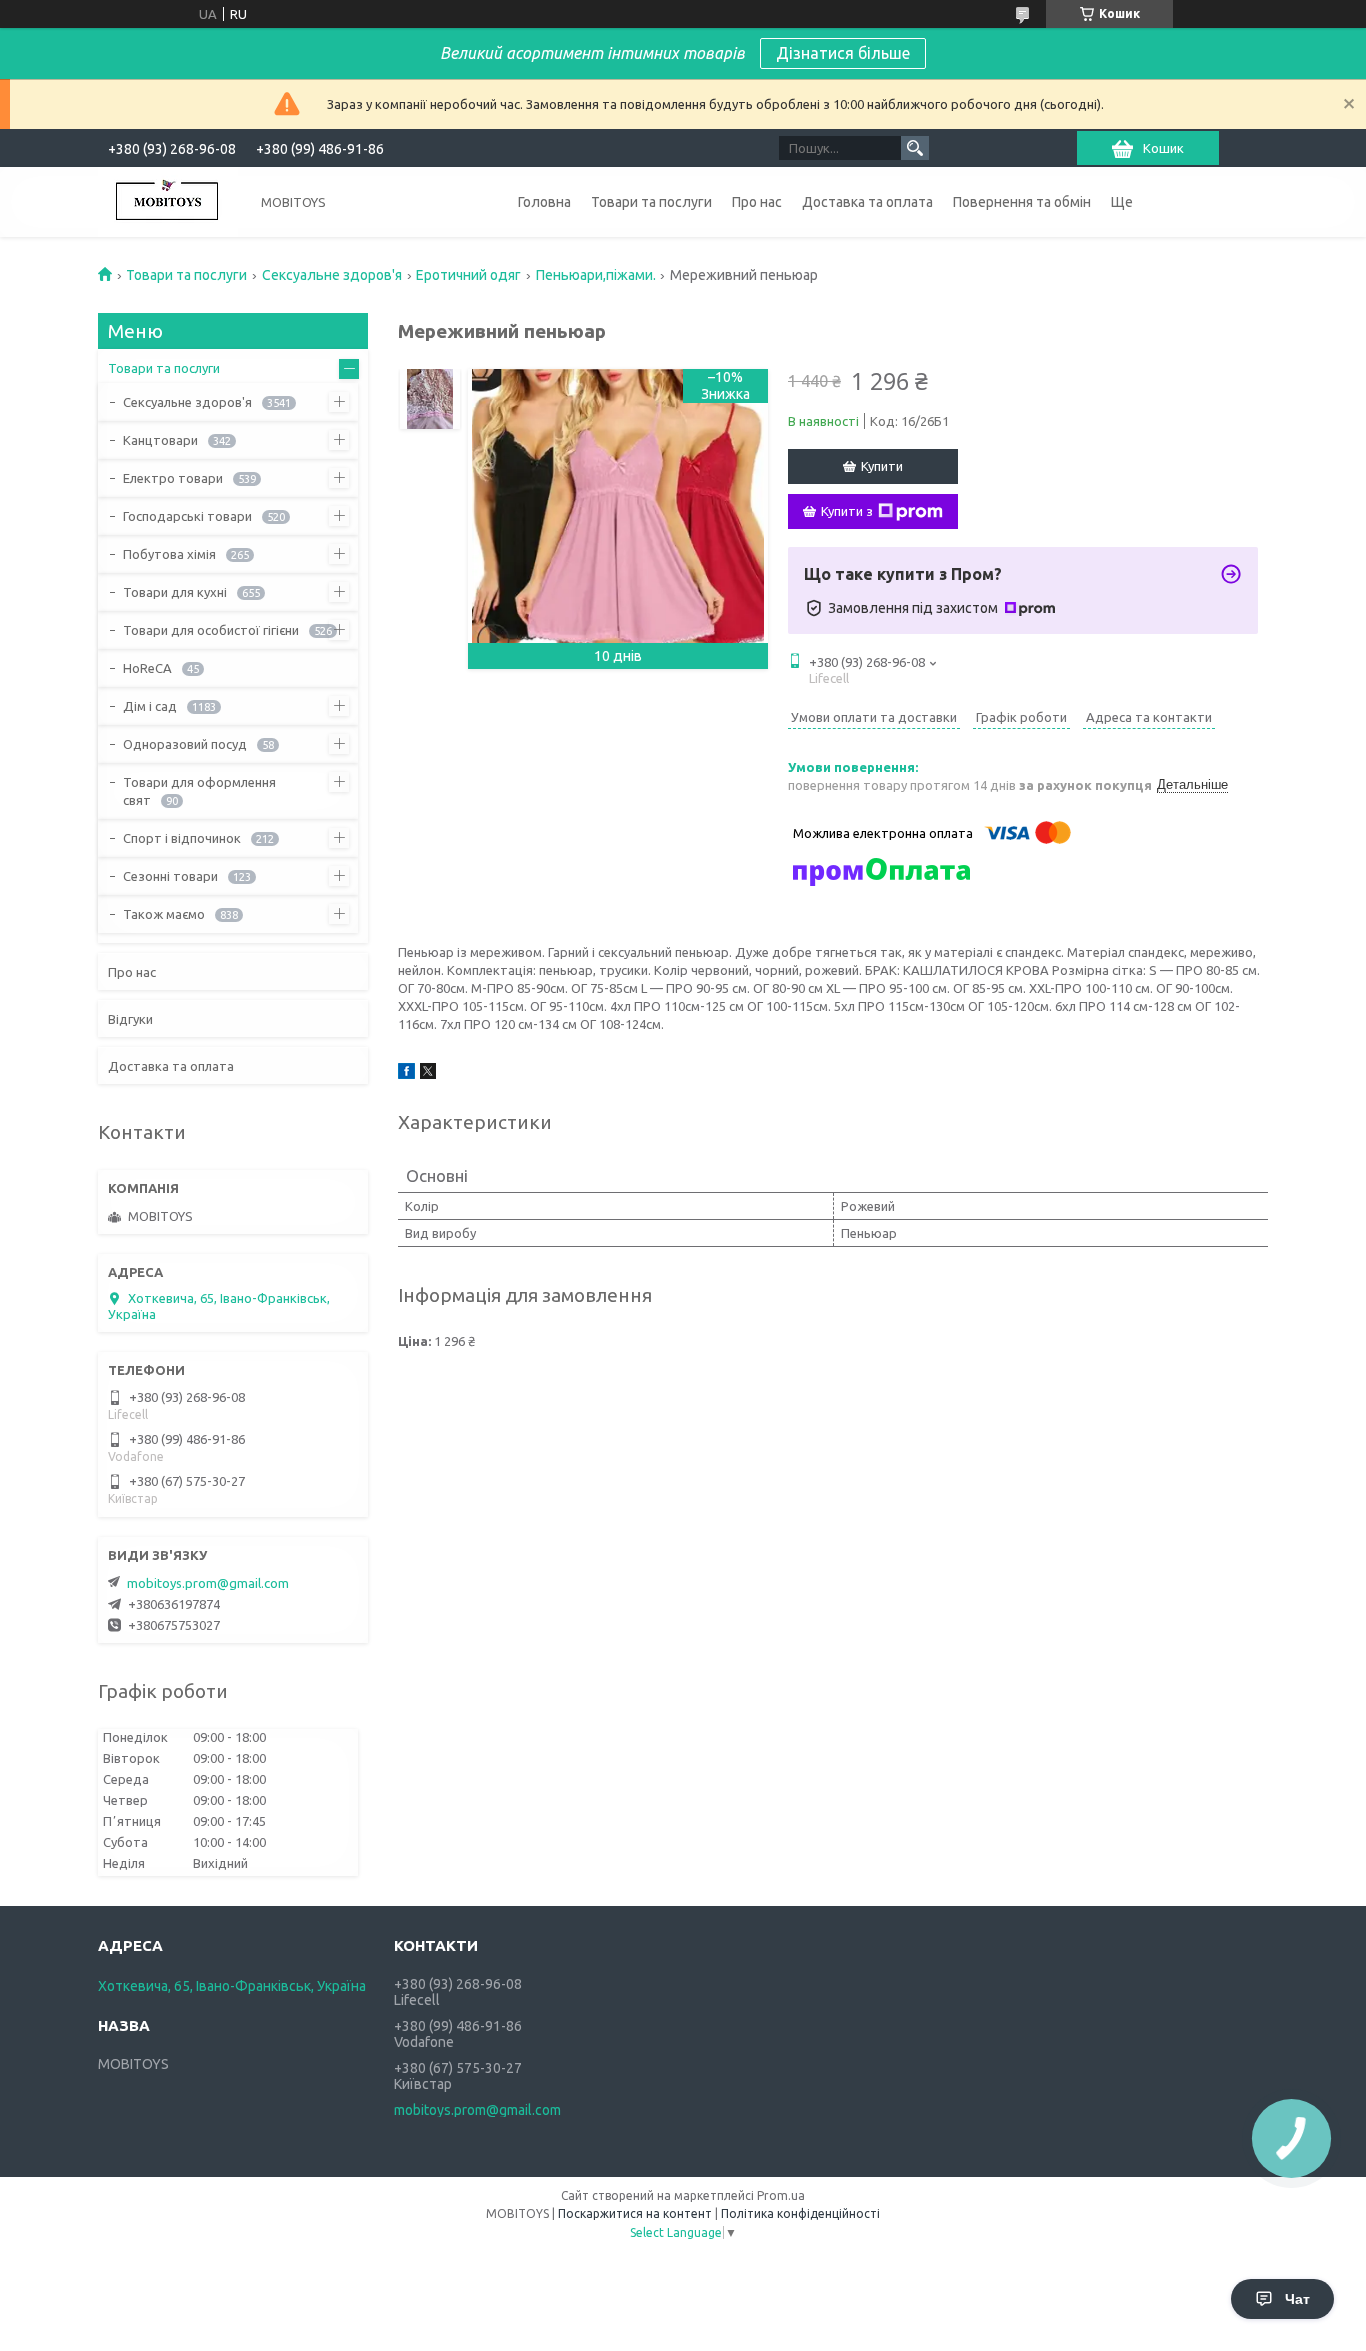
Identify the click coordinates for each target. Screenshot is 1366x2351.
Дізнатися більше (843, 53)
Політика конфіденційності (800, 2213)
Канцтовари (160, 440)
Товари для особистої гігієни (211, 630)
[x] (428, 1074)
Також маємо (164, 914)
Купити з (847, 511)
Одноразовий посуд (185, 744)
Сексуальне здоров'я (332, 275)
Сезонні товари (170, 876)
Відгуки (130, 1019)
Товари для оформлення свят (199, 791)
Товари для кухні (175, 592)
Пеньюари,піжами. (596, 275)
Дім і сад (150, 706)
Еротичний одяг (468, 275)
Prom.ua (781, 2195)
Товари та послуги (651, 202)
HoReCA (147, 668)
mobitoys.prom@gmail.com (208, 1583)
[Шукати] (915, 148)
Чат (1297, 2299)
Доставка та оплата (867, 202)
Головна (544, 202)
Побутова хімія (169, 554)
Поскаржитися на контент (635, 2213)
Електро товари (173, 478)
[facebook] (406, 1074)
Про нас (757, 202)
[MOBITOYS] (168, 202)
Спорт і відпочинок (182, 838)
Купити (882, 466)
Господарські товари (187, 516)
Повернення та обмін (1022, 202)
